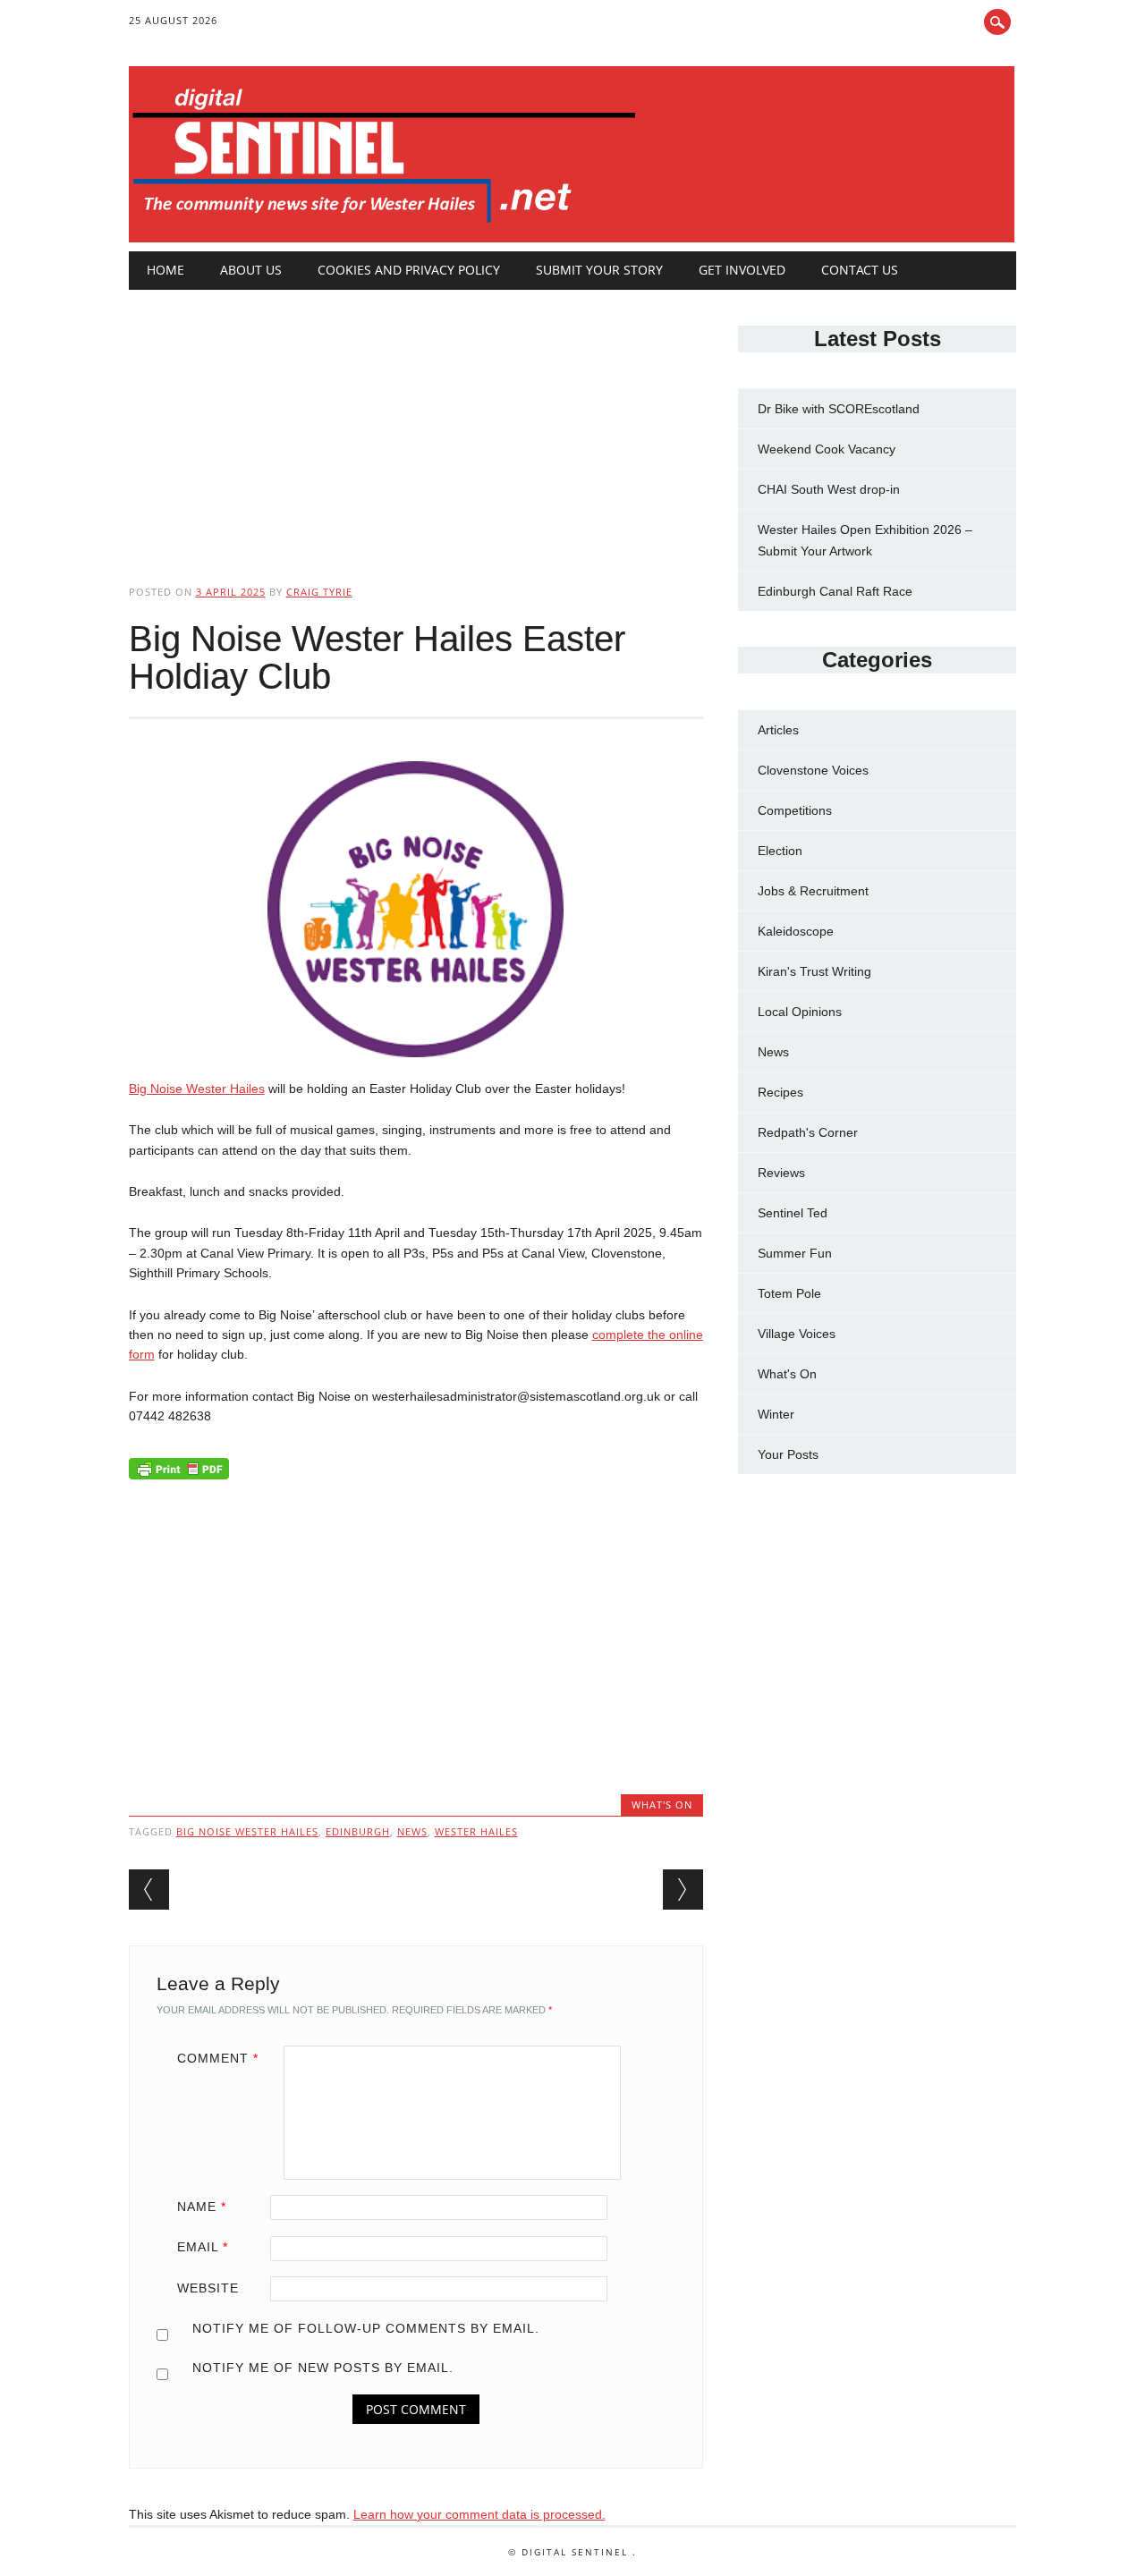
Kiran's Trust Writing (814, 971)
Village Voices (797, 1334)
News (773, 1052)
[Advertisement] (416, 422)
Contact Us (860, 270)
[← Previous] (149, 1890)
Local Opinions (800, 1012)
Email (203, 2247)
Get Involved (742, 270)
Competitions (795, 810)
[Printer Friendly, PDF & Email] (179, 1473)
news (412, 1831)
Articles (778, 730)
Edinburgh (358, 1831)
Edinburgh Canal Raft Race (835, 591)
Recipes (780, 1092)
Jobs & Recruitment (813, 891)
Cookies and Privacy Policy (409, 270)
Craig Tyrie (319, 592)
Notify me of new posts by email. (323, 2368)
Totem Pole (789, 1293)
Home (165, 270)
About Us (251, 270)
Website (208, 2288)
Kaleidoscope (796, 931)
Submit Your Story (599, 270)
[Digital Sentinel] (384, 224)
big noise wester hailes (247, 1831)
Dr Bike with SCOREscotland (839, 409)
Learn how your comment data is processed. (479, 2514)
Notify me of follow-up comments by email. (366, 2328)
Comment (218, 2058)
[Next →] (683, 1890)
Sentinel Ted (793, 1213)
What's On (662, 1805)
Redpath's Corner (808, 1132)
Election (780, 851)
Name (202, 2207)
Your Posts (788, 1454)
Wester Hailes (476, 1831)
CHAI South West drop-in (829, 489)
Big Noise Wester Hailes (197, 1089)
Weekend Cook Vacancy (827, 449)
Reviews (781, 1173)
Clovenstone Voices (813, 770)
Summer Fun (795, 1253)
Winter (776, 1414)
